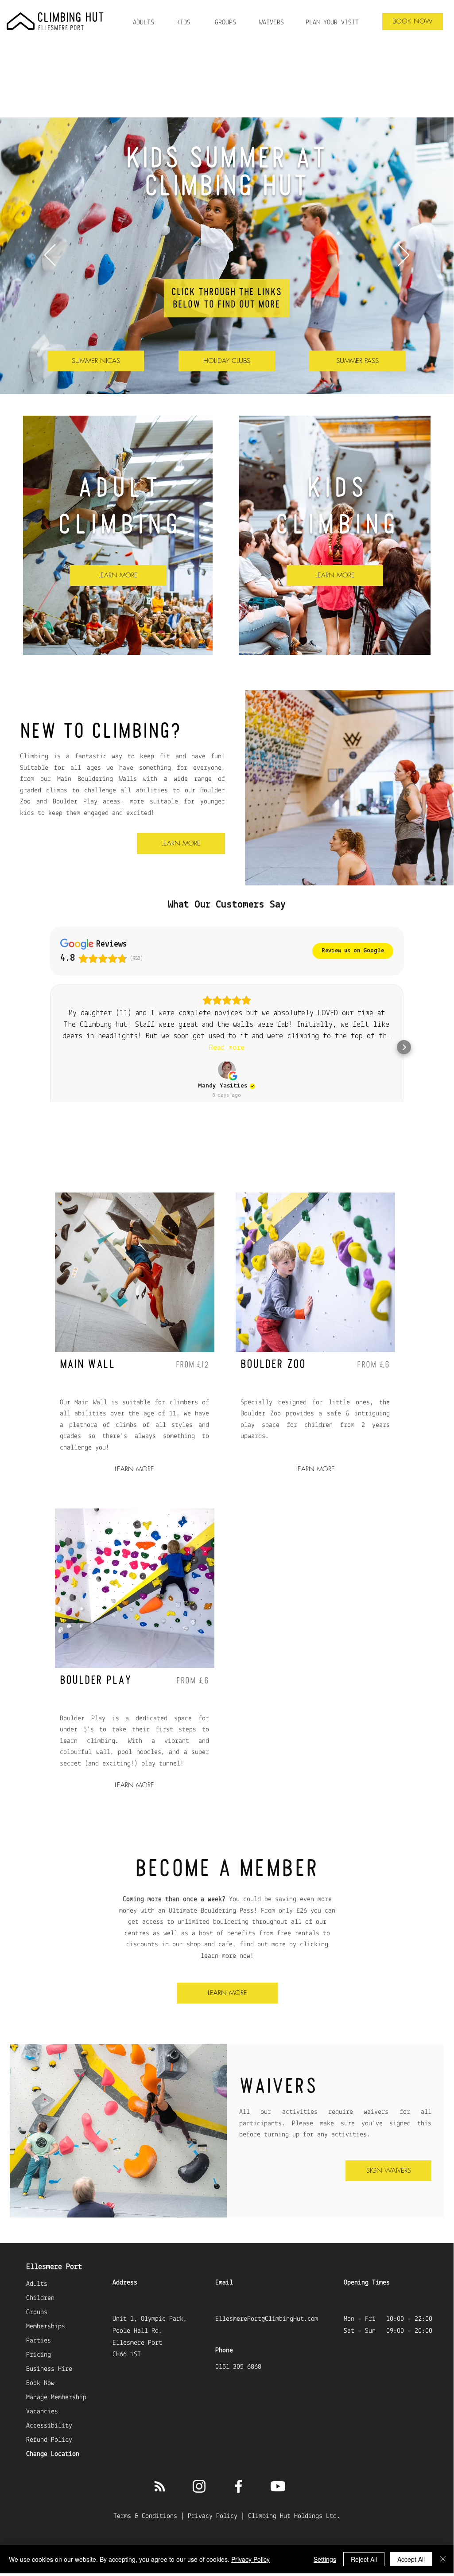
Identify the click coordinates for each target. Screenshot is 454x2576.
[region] (62, 33)
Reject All (364, 2559)
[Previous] (50, 256)
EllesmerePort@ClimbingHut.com (267, 2319)
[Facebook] (239, 2486)
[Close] (443, 2559)
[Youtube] (278, 2486)
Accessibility (49, 2426)
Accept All (411, 2559)
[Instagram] (199, 2486)
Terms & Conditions (145, 2516)
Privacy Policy (213, 2516)
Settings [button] (325, 2559)
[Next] (404, 256)
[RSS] (160, 2486)
